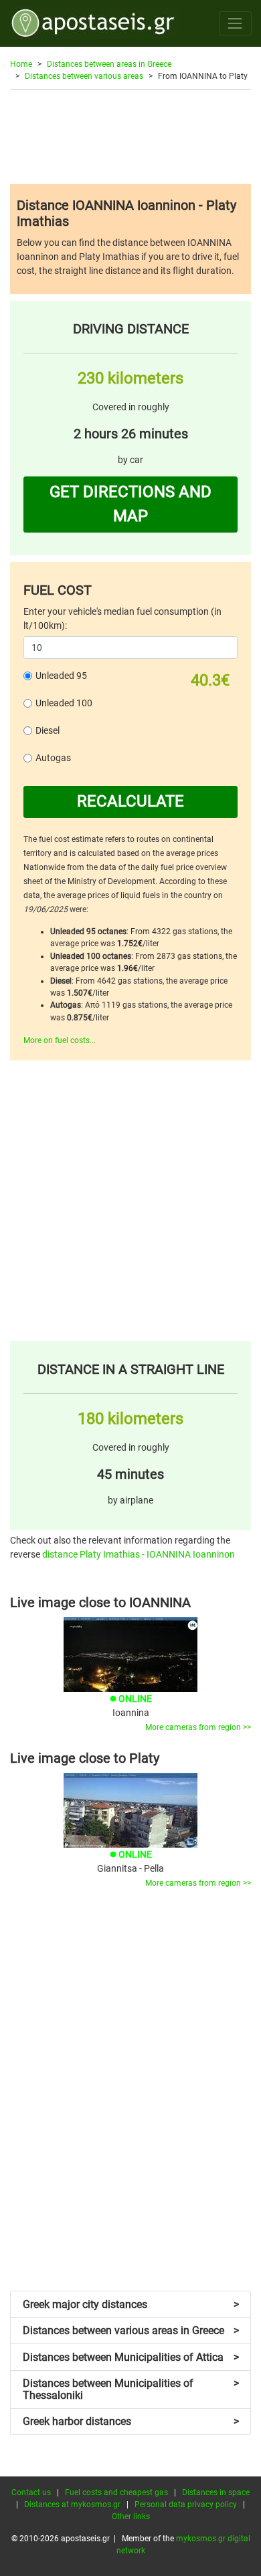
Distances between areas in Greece (109, 64)
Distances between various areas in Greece (131, 2330)
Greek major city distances (131, 2304)
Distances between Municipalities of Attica (131, 2357)
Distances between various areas (84, 76)
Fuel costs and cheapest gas (116, 2492)
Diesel (48, 730)
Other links (131, 2517)
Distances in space (216, 2492)
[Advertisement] (130, 136)
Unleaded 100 (64, 703)
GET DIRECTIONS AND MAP (130, 504)
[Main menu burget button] (235, 23)
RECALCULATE (130, 801)
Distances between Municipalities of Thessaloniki (131, 2389)
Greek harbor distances (131, 2421)
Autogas (53, 758)
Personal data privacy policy (186, 2505)
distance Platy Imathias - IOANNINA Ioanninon (139, 1554)
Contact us (31, 2492)
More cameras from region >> (198, 1727)
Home (21, 64)
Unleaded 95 (61, 676)
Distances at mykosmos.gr (72, 2505)
